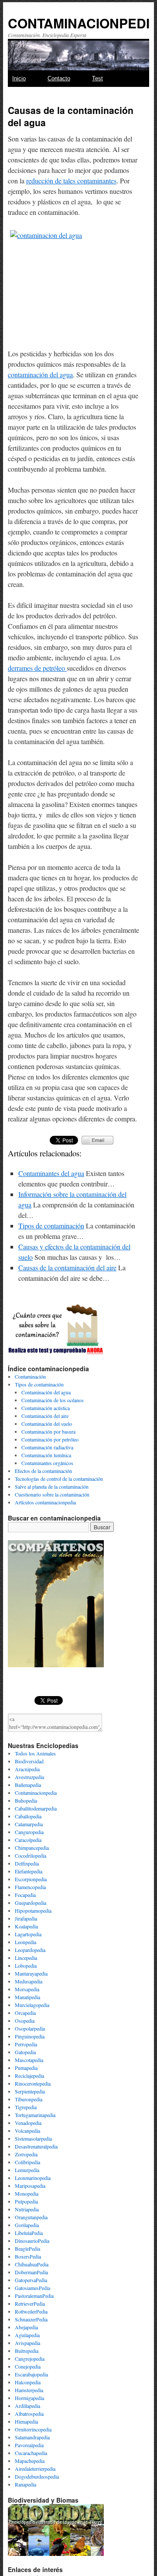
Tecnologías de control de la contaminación (59, 1479)
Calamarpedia (29, 1824)
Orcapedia (25, 2013)
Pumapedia (26, 2068)
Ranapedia (26, 2484)
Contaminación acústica (46, 1408)
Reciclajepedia (29, 2076)
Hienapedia (26, 2421)
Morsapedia (27, 1989)
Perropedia (26, 2044)
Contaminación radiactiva (47, 1447)
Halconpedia (28, 2382)
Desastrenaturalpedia (36, 2146)
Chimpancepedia (32, 1848)
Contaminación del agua (46, 1392)
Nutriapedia (27, 2209)
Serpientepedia (30, 2091)
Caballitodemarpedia (36, 1808)
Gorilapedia (27, 2225)
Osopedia (25, 2021)
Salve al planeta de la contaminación (52, 1486)
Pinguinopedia (30, 2036)
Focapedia (25, 1895)
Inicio (19, 78)
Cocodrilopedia (31, 1855)
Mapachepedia (30, 2461)
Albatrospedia (29, 2414)
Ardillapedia (27, 2406)
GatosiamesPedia (32, 2288)
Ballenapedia (28, 1785)
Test (97, 78)
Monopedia (27, 2193)
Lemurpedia (27, 2170)
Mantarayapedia (31, 1973)
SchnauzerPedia (31, 2319)
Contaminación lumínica (46, 1455)
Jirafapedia (26, 1918)
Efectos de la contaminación (43, 1471)
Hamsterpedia (29, 2390)
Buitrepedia (27, 2351)
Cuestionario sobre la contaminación (52, 1494)
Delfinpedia (27, 1863)
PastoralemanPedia (34, 2296)
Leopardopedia (30, 1950)
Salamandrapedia (32, 2437)
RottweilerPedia (31, 2311)
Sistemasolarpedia (33, 2138)
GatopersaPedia (31, 2280)
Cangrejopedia (30, 2359)
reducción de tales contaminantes (71, 181)
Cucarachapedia (31, 2453)
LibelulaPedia (29, 2233)
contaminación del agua (40, 374)
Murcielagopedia (32, 2005)
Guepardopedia (31, 1903)
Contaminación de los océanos (53, 1400)
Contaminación (30, 1376)
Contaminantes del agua (51, 1173)
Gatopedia (25, 2052)
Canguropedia (29, 1832)
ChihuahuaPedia (32, 2264)
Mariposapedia (30, 2186)
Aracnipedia (27, 1769)
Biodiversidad (29, 1761)
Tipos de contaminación (51, 1226)
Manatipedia (27, 1997)
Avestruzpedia (29, 1777)
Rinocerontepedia (33, 2083)
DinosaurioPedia (32, 2241)
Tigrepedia (26, 2107)
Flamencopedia (30, 1887)
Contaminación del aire (45, 1416)
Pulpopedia (26, 2201)
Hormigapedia (29, 2398)
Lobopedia (26, 1966)
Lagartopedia (28, 1934)
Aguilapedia (27, 2335)
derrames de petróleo (37, 668)
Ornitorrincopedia (33, 2429)
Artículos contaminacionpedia (45, 1502)
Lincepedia (26, 1958)
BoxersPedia (28, 2256)
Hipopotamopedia (33, 1910)
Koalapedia (26, 1926)
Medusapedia (29, 1981)
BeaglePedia (27, 2248)
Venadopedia (28, 2123)
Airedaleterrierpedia (35, 2469)
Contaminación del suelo (47, 1424)
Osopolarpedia (30, 2028)
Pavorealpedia (29, 2445)
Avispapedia (27, 2343)
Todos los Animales (35, 1753)
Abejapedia (26, 2327)
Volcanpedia (27, 2131)
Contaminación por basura (48, 1431)
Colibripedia (27, 2162)
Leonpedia (26, 1942)
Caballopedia (28, 1816)
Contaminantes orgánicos (47, 1463)
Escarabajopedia (31, 2374)
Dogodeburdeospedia (37, 2476)
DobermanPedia (31, 2272)
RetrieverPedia (30, 2304)
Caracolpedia (28, 1840)
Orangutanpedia (31, 2217)
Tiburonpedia (29, 2099)
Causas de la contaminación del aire (67, 1267)
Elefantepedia (29, 1871)
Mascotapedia (29, 2060)
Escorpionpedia (31, 1879)
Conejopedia (28, 2366)
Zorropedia (26, 2154)
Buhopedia (26, 1800)
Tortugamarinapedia (35, 2115)
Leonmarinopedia (33, 2178)
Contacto (59, 78)
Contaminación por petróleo (50, 1439)
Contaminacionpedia (36, 1793)
